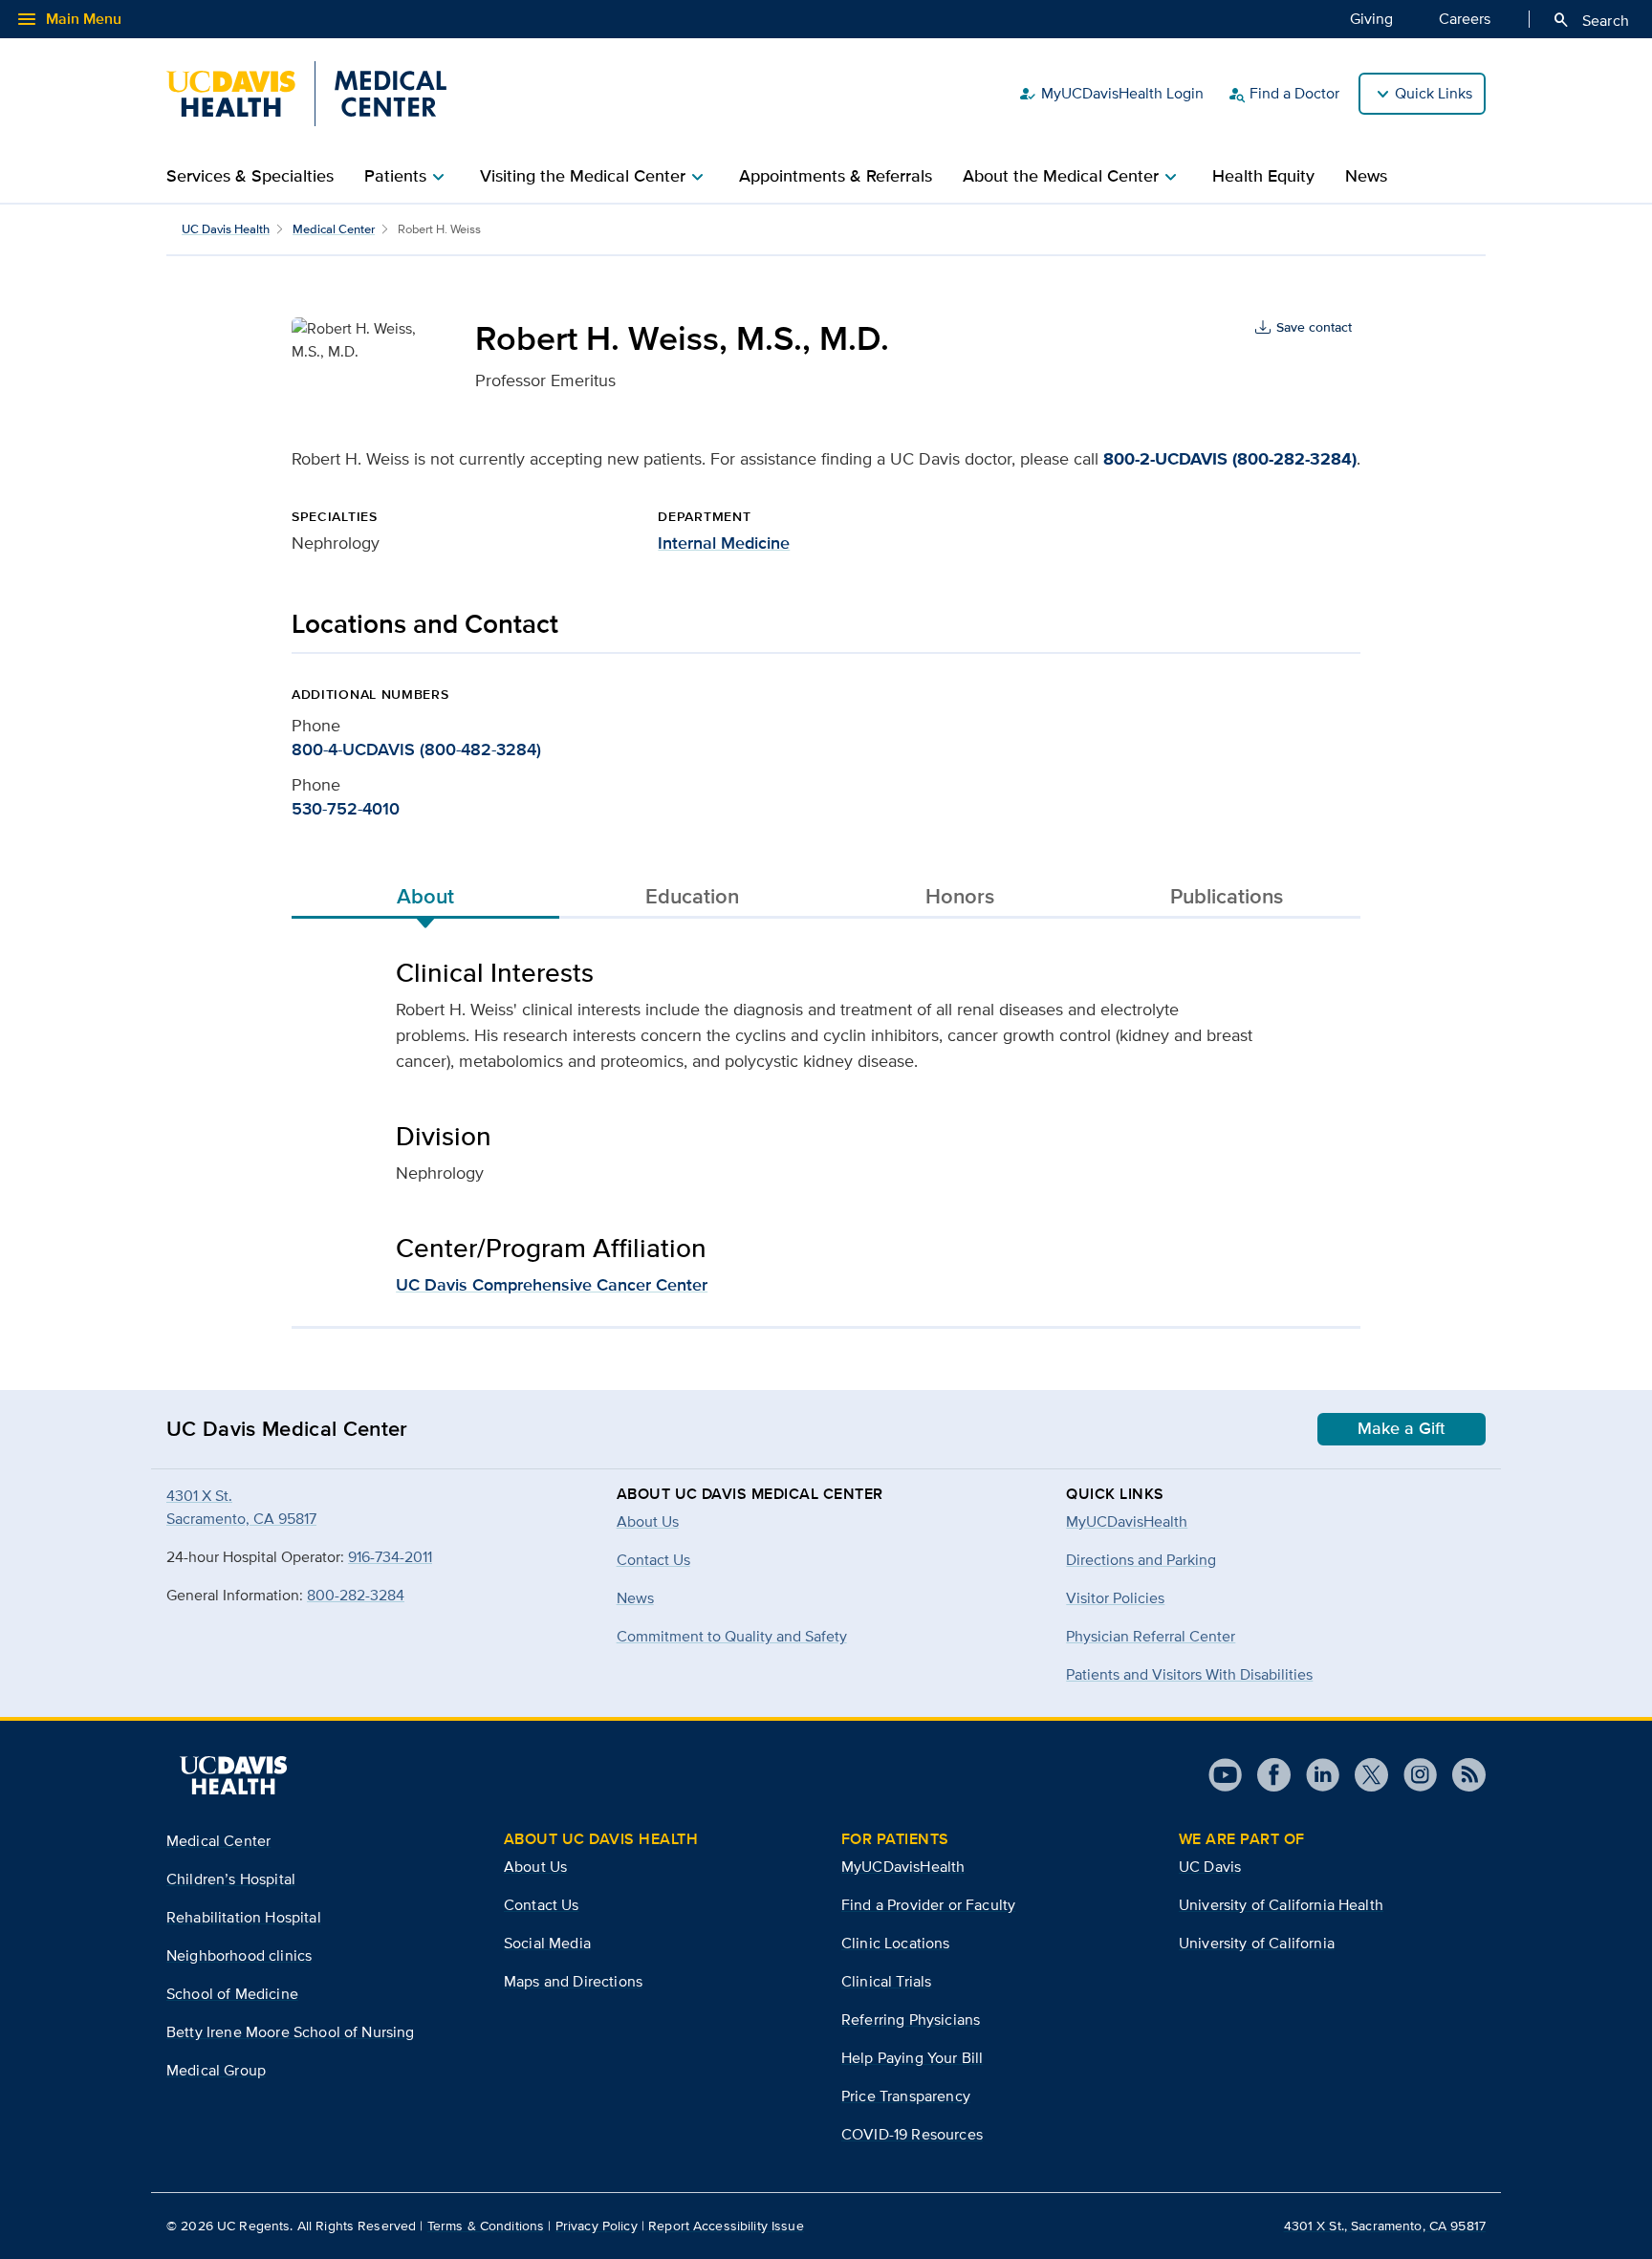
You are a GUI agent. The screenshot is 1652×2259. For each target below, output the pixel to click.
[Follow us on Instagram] (1413, 1775)
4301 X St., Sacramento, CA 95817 (1385, 2226)
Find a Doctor (1283, 94)
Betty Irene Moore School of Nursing (291, 2032)
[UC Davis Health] (233, 1775)
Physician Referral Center (1151, 1636)
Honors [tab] (960, 896)
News (1366, 176)
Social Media (547, 1943)
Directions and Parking (1141, 1560)
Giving (1371, 19)
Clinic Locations (896, 1943)
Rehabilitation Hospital (244, 1917)
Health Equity (1263, 176)
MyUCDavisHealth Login (1111, 94)
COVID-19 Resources (912, 2134)
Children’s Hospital (231, 1879)
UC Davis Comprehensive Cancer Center (552, 1285)
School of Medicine (232, 1994)
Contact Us (542, 1905)
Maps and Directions (573, 1981)
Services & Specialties (250, 176)
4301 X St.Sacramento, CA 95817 (241, 1507)
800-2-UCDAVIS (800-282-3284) (1230, 459)
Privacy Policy (597, 2226)
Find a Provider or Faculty (928, 1905)
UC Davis (1210, 1867)
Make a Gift (1402, 1428)
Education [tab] (692, 896)
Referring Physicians (911, 2020)
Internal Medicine (724, 543)
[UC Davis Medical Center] (306, 94)
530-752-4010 (346, 809)
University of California (1257, 1943)
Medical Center (334, 229)
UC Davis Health (226, 229)
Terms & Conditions (486, 2226)
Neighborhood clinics (239, 1955)
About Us (535, 1867)
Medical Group (216, 2070)
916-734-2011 (390, 1557)
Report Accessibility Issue (726, 2226)
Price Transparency (906, 2096)
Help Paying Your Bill (912, 2058)
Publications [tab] (1227, 896)
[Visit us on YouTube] (1225, 1775)
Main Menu (68, 19)
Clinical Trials (886, 1981)
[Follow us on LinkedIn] (1315, 1775)
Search (1590, 20)
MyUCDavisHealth (1127, 1521)
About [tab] (425, 896)
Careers (1465, 19)
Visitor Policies (1115, 1598)
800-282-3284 (356, 1595)
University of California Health (1281, 1905)
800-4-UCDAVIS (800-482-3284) (416, 749)
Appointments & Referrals (836, 176)
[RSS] (1461, 1775)
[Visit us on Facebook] (1266, 1775)
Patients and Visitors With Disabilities (1189, 1674)
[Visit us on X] (1364, 1775)
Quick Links (1434, 93)
